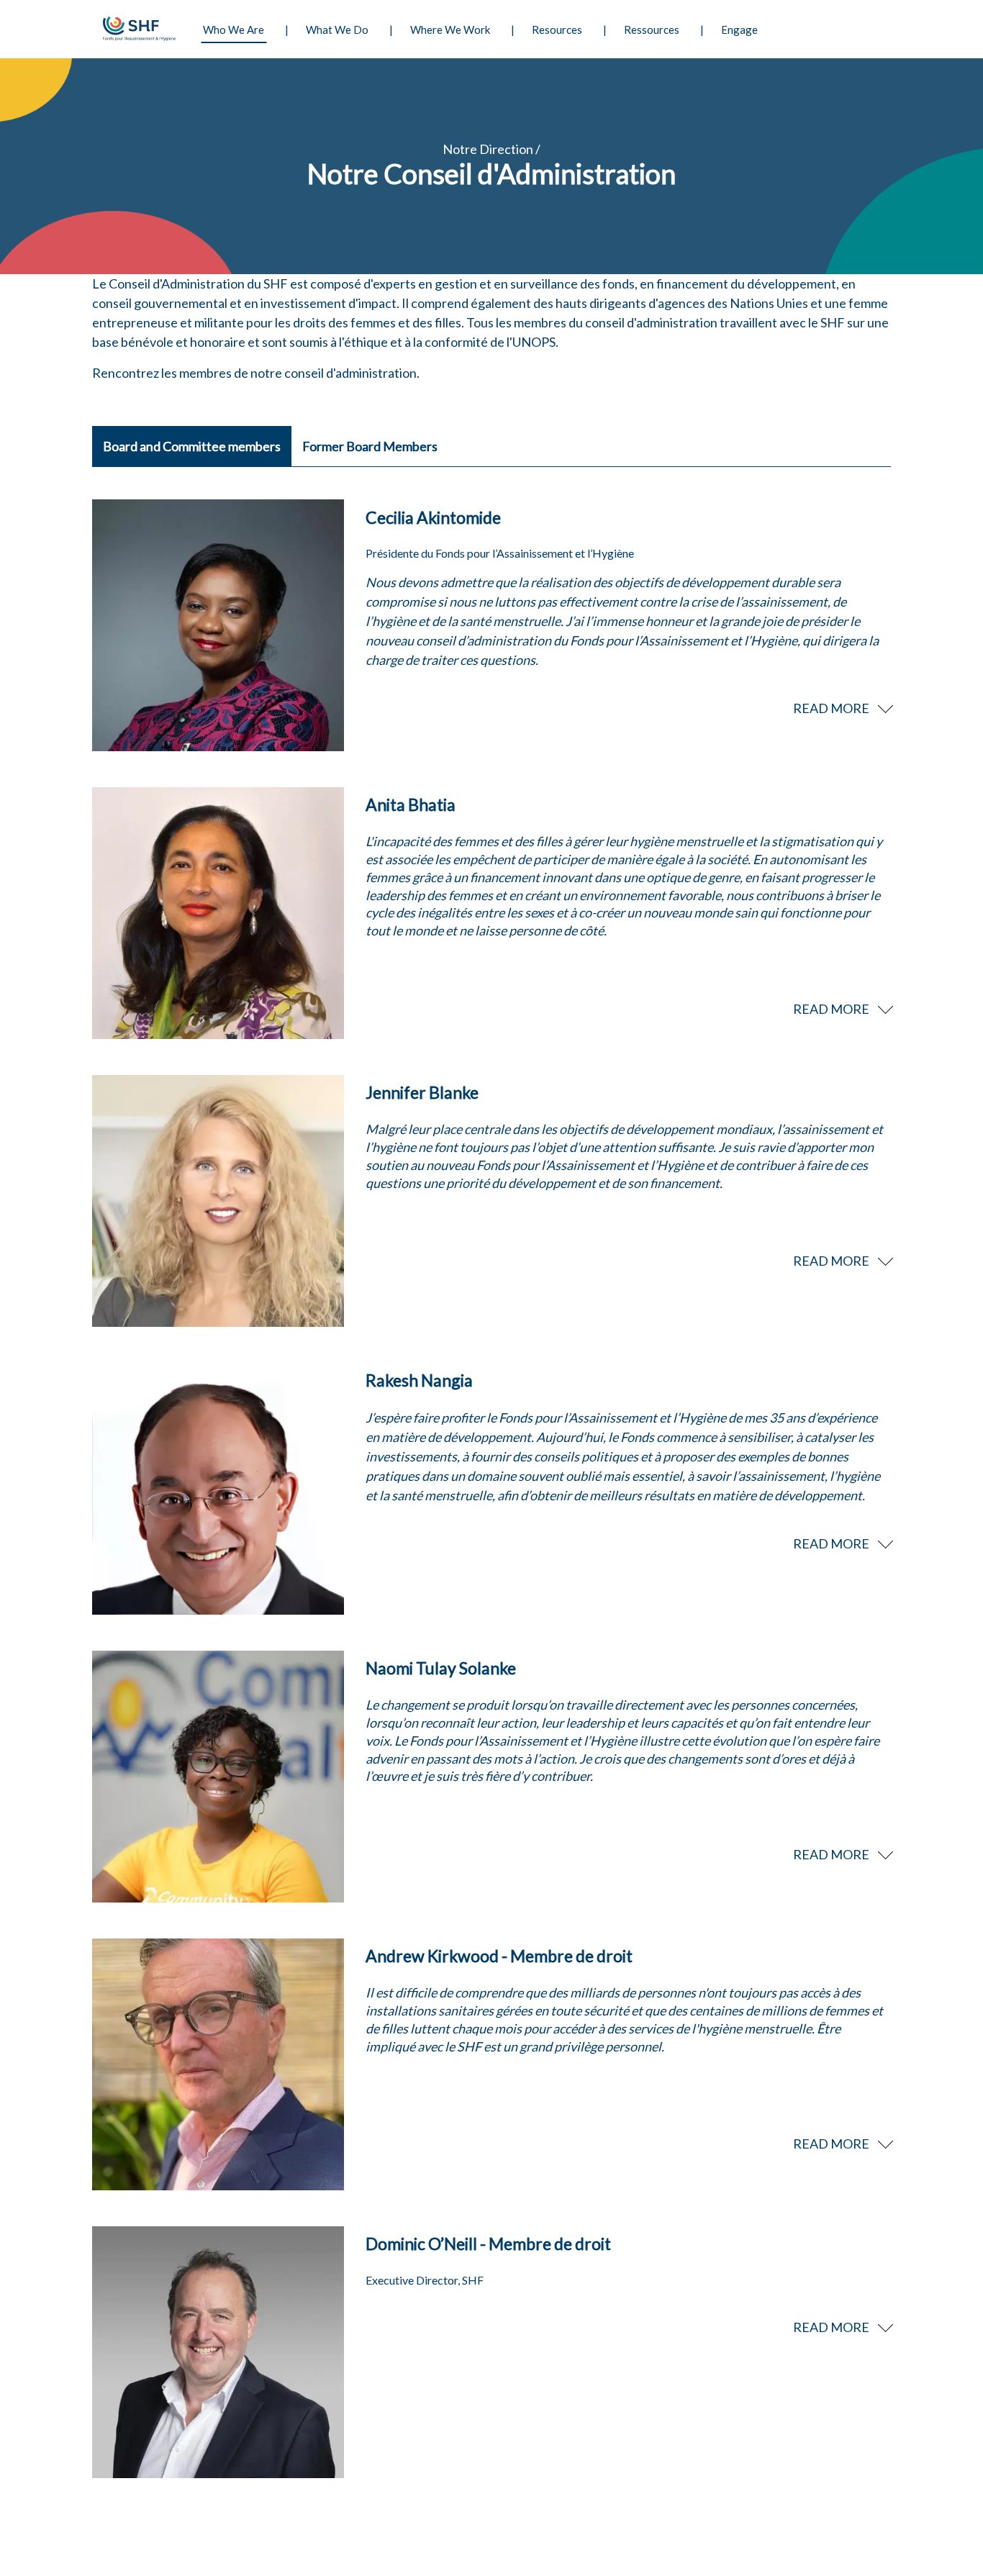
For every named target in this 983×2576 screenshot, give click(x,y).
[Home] (137, 29)
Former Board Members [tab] (370, 446)
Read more (831, 708)
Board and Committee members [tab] (192, 446)
